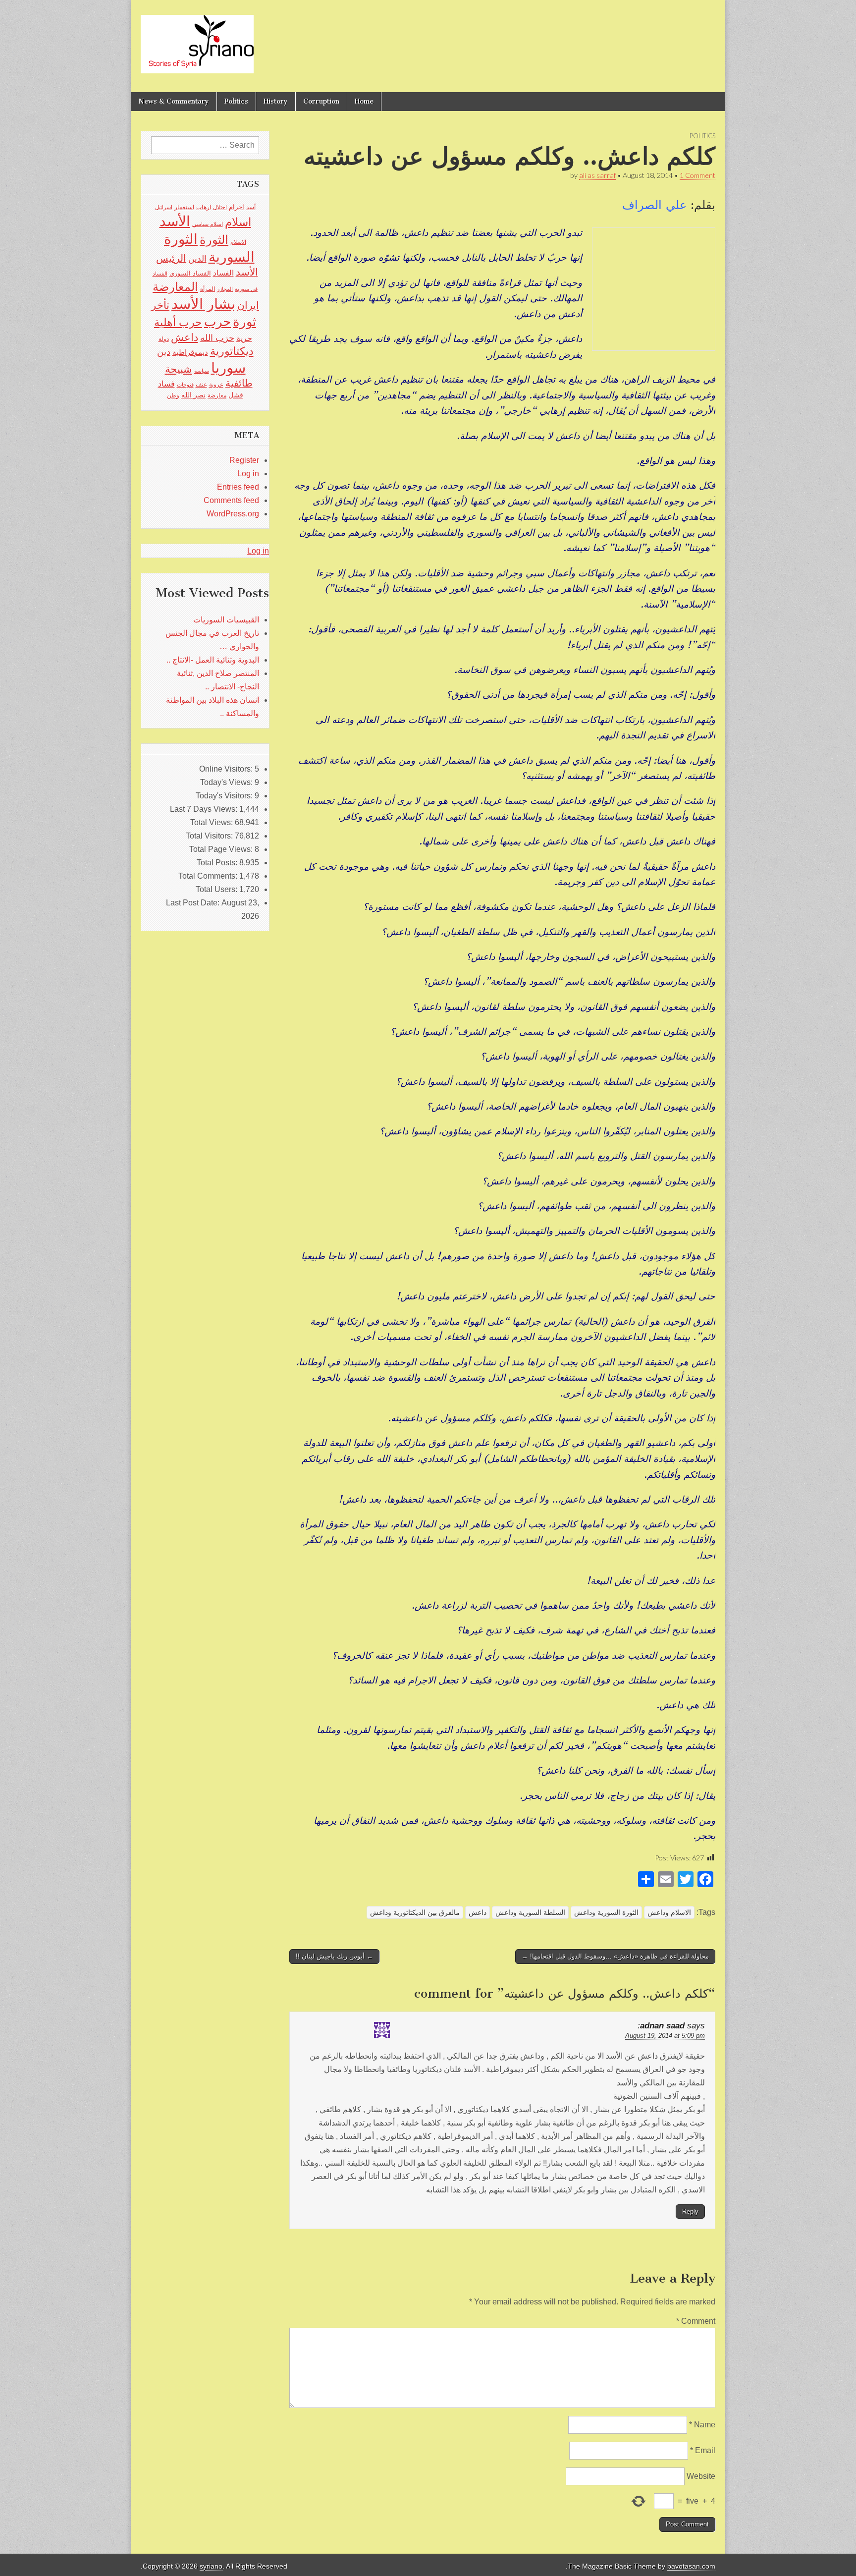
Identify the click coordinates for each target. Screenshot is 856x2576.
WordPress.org (233, 514)
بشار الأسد (203, 304)
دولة (164, 339)
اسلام (238, 222)
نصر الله (193, 395)
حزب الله (217, 338)
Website (701, 2476)
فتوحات (185, 385)
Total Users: (217, 889)
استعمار (184, 207)
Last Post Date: (194, 903)
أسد (251, 207)
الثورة (214, 240)
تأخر (160, 305)
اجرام (237, 207)
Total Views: (213, 822)
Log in (248, 474)
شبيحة (179, 369)
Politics (236, 101)
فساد (166, 384)
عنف (201, 385)
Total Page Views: (222, 849)
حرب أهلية (178, 322)
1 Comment (697, 175)
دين (164, 352)
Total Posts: (218, 863)
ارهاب (204, 207)
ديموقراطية (190, 352)
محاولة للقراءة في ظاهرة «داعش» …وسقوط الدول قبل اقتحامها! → (615, 1956)
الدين (197, 259)
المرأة (208, 289)
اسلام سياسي (208, 224)
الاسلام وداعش (669, 1912)
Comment (696, 2321)
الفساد (223, 273)
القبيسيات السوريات (226, 620)
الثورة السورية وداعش (606, 1912)
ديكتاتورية (232, 351)
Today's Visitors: (225, 796)
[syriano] (197, 39)
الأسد (175, 221)
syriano (211, 2566)
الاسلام (238, 242)
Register (244, 460)
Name (702, 2425)
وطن (173, 395)
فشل (236, 395)
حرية (244, 338)
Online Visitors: (227, 769)
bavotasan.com (691, 2566)
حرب (217, 322)
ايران (248, 305)
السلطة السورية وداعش (530, 1912)
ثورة (244, 322)
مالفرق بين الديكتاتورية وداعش (415, 1912)
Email (703, 2450)
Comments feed (231, 500)
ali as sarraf (597, 175)
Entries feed (238, 487)
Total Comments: (209, 876)
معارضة (217, 395)
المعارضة (175, 287)
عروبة (216, 385)
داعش (478, 1912)
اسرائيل (164, 207)
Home (364, 101)
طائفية (239, 383)
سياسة (202, 371)
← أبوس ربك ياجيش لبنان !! (334, 1956)
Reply (690, 2212)
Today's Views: (227, 782)
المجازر (225, 289)
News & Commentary (174, 101)
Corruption (321, 101)
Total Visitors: (210, 836)
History (276, 101)
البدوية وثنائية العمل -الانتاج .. (213, 660)
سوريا (228, 367)
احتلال (220, 207)
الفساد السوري (190, 273)
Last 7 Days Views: (205, 809)
